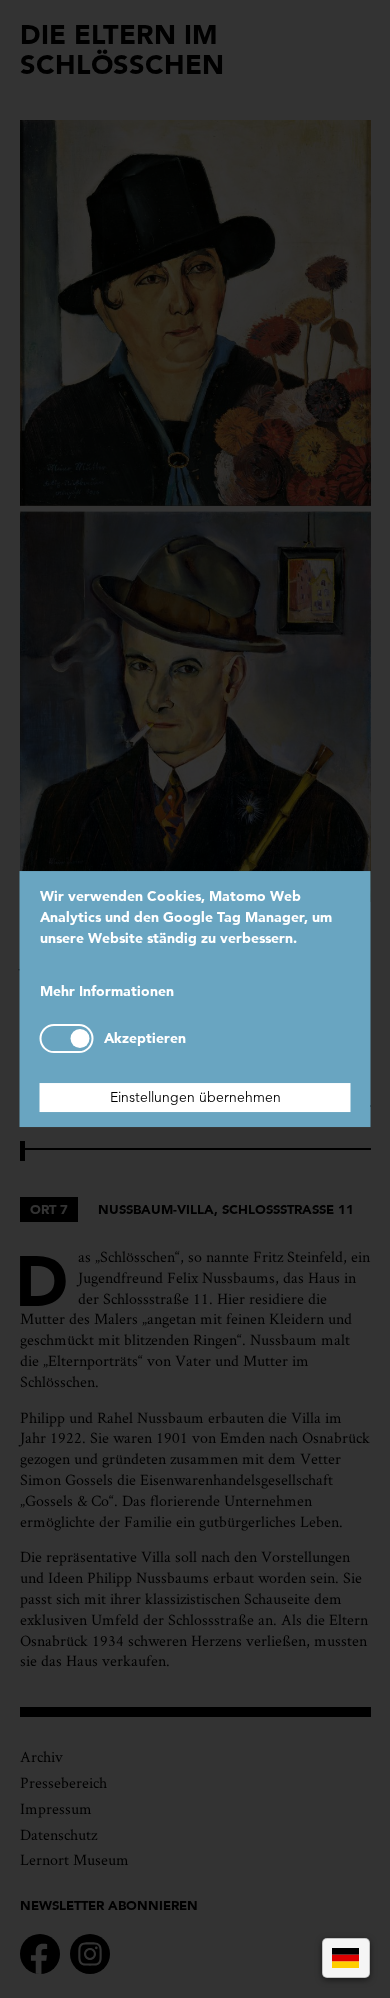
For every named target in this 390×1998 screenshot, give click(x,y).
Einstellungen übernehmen (195, 1097)
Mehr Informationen (107, 991)
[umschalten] (67, 1038)
